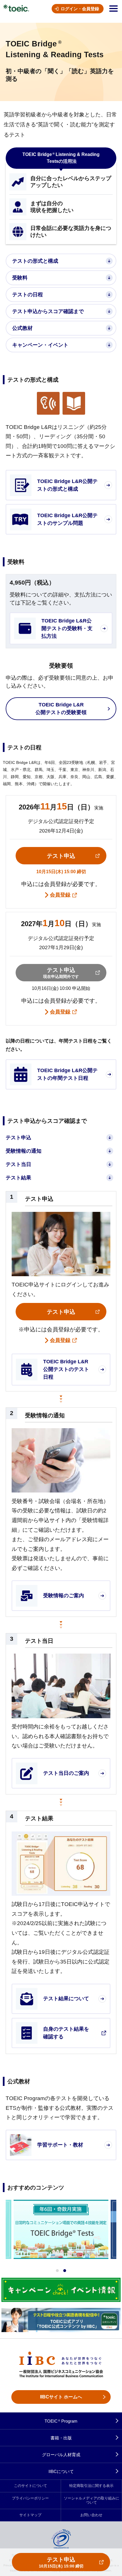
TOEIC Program (61, 2421)
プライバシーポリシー (30, 2498)
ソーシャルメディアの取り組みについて (91, 2500)
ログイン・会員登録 (80, 9)
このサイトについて (30, 2486)
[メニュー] (113, 9)
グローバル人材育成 (61, 2455)
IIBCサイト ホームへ (61, 2397)
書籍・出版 (61, 2438)
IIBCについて (61, 2471)
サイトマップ (30, 2515)
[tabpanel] (61, 2229)
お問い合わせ (91, 2515)
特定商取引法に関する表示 (91, 2486)
